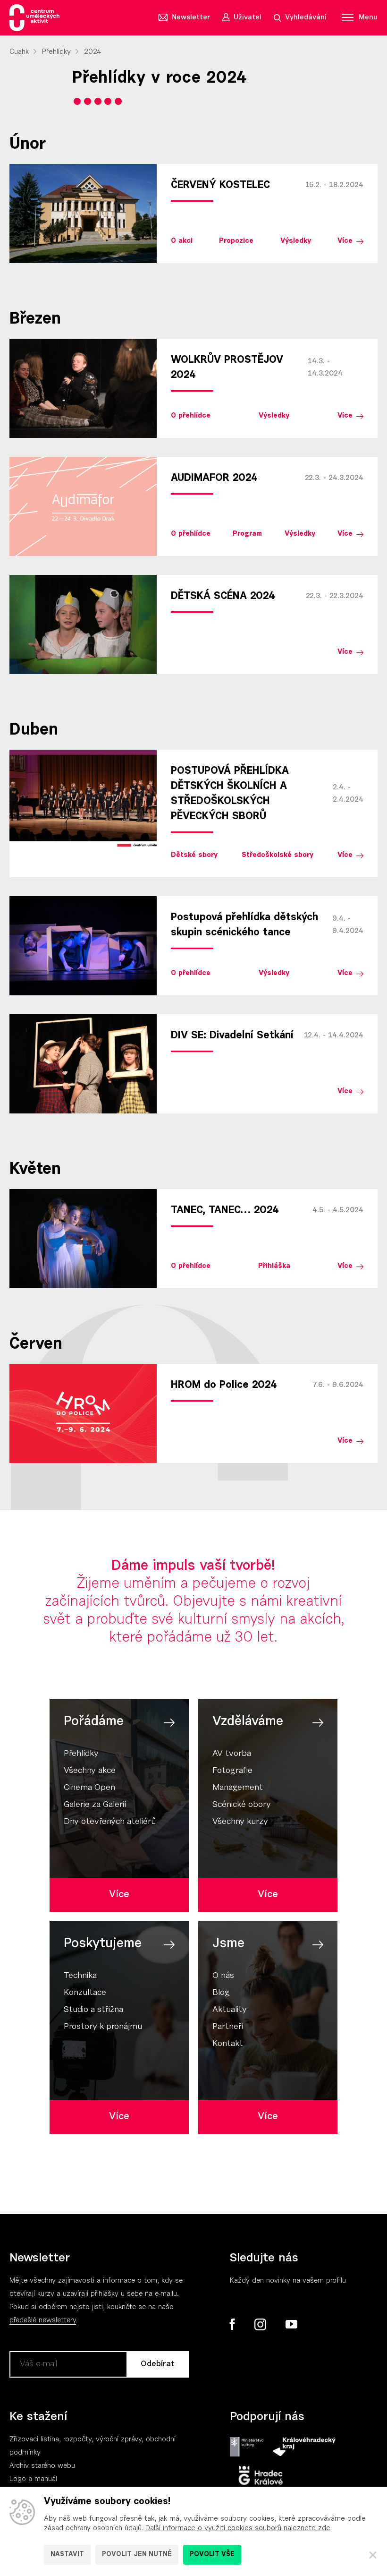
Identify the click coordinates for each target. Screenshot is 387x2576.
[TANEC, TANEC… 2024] (83, 1239)
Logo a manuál (33, 2479)
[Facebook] (232, 2324)
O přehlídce (191, 416)
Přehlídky (56, 52)
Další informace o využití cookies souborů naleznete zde (238, 2529)
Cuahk (19, 52)
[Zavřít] (373, 2555)
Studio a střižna (93, 2010)
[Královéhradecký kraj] (304, 2447)
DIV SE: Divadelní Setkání (232, 1036)
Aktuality (230, 2010)
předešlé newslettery (43, 2321)
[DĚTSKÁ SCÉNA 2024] (83, 625)
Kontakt (228, 2044)
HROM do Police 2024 (224, 1386)
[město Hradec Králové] (261, 2476)
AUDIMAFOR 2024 (214, 479)
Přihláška (274, 1266)
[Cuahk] (34, 18)
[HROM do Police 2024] (83, 1413)
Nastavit (67, 2555)
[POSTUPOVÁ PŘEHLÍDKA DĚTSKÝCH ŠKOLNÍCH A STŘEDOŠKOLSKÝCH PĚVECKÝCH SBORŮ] (83, 799)
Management (238, 1788)
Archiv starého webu (42, 2466)
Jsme (228, 1944)
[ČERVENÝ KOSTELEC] (83, 214)
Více (345, 241)
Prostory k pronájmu (103, 2027)
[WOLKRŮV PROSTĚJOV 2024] (83, 388)
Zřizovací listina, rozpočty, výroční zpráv (74, 2440)
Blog (221, 1993)
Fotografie (232, 1771)
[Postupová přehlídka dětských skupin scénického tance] (83, 946)
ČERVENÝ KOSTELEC (220, 186)
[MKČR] (247, 2447)
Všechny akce (90, 1771)
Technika (80, 1976)
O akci (182, 241)
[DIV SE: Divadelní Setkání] (83, 1064)
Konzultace (85, 1993)
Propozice (236, 241)
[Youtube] (291, 2325)
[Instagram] (260, 2325)
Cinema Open (89, 1788)
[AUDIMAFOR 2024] (83, 506)
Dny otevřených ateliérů (110, 1822)
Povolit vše (212, 2555)
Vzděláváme (248, 1722)
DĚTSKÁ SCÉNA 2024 (223, 597)
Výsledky (296, 241)
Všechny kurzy (240, 1822)
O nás (223, 1976)
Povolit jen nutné (137, 2555)
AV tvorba (232, 1754)
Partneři (228, 2027)
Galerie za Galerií (95, 1805)
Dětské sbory (194, 855)
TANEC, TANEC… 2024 (225, 1211)
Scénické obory (242, 1805)
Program (247, 534)
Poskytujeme (103, 1944)
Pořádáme (94, 1722)
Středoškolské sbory (278, 855)
